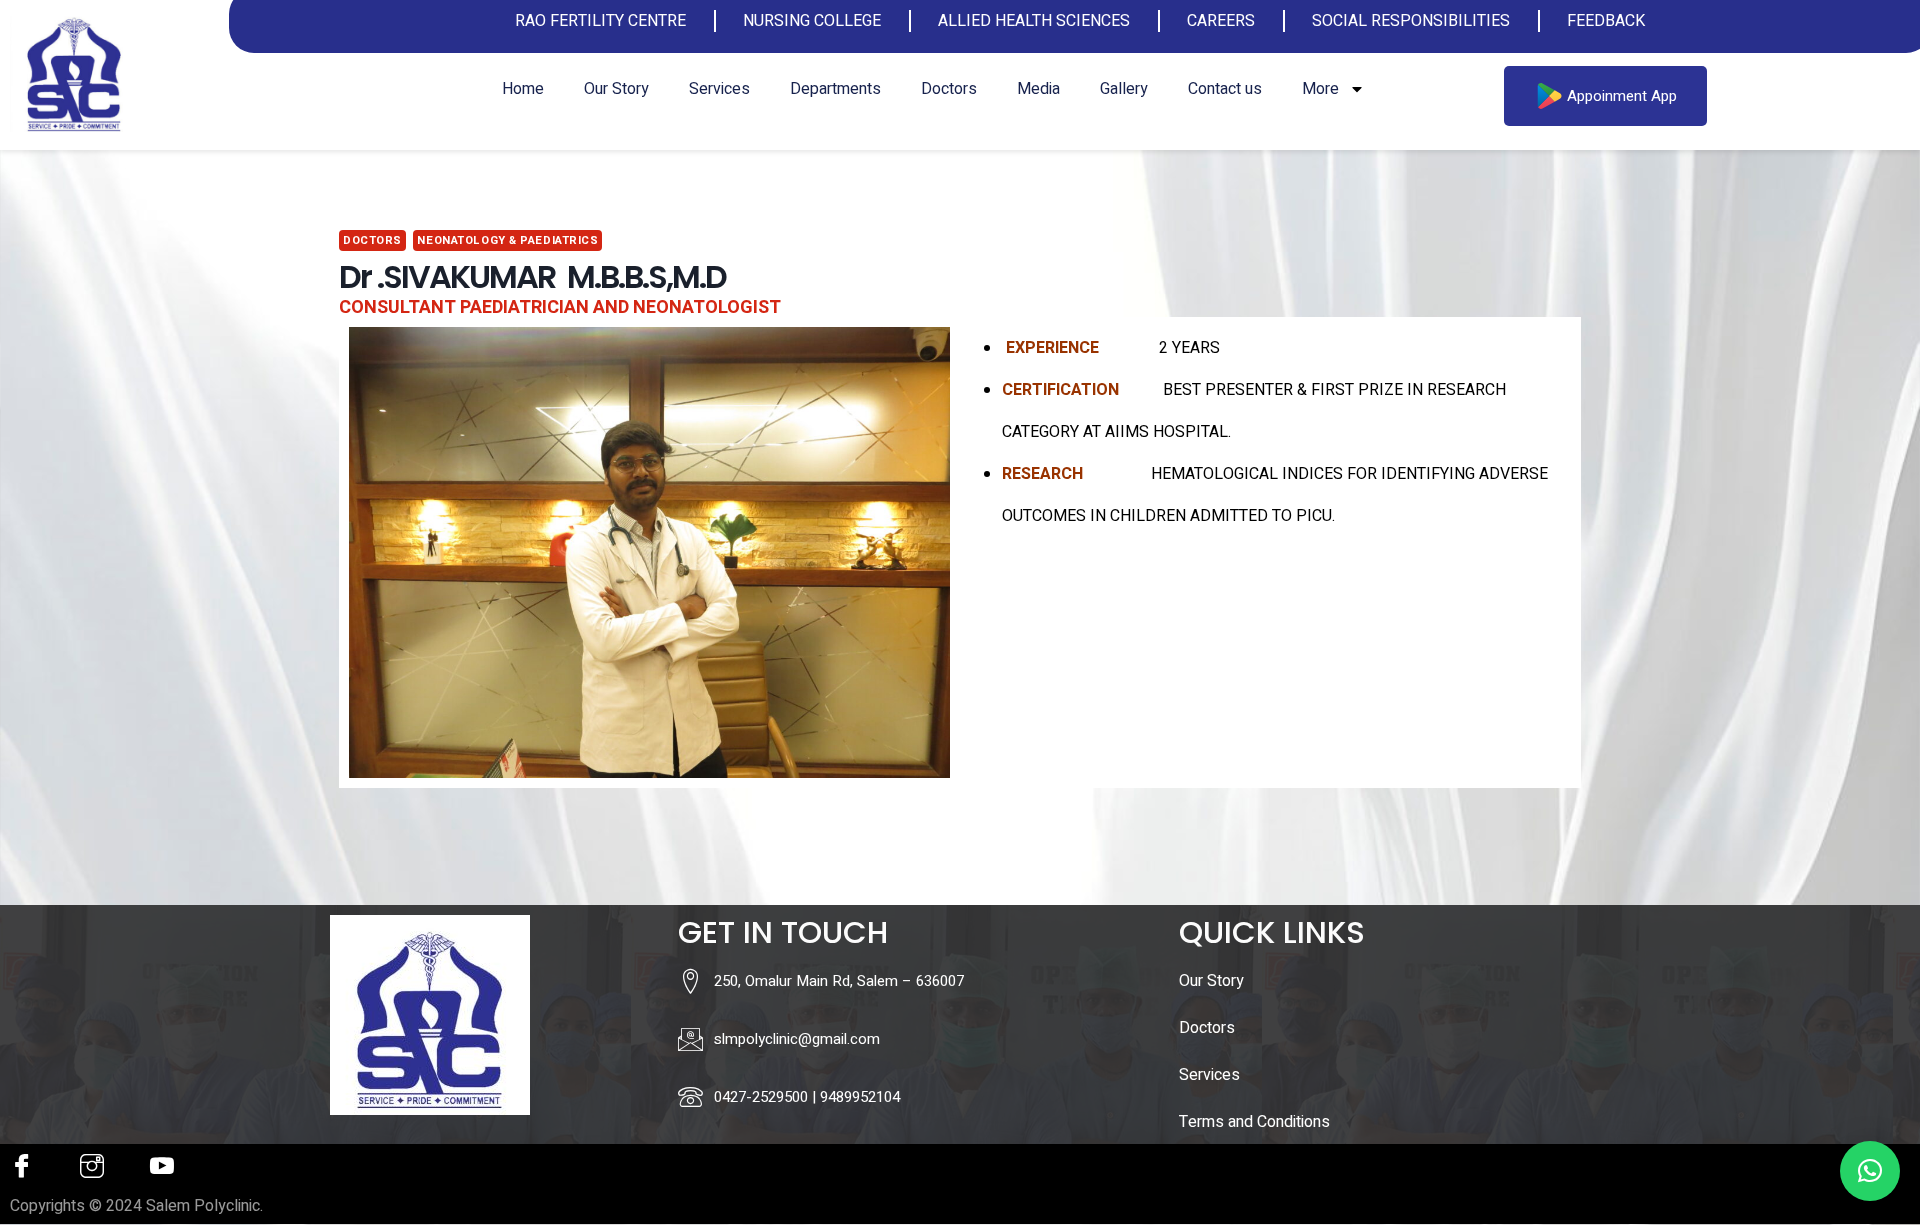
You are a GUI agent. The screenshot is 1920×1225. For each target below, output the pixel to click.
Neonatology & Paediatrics (507, 240)
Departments (835, 89)
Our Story (616, 89)
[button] (1870, 1171)
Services (719, 89)
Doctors (949, 89)
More (1320, 89)
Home (523, 89)
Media (1038, 89)
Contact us (1225, 89)
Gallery (1124, 89)
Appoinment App (1622, 96)
